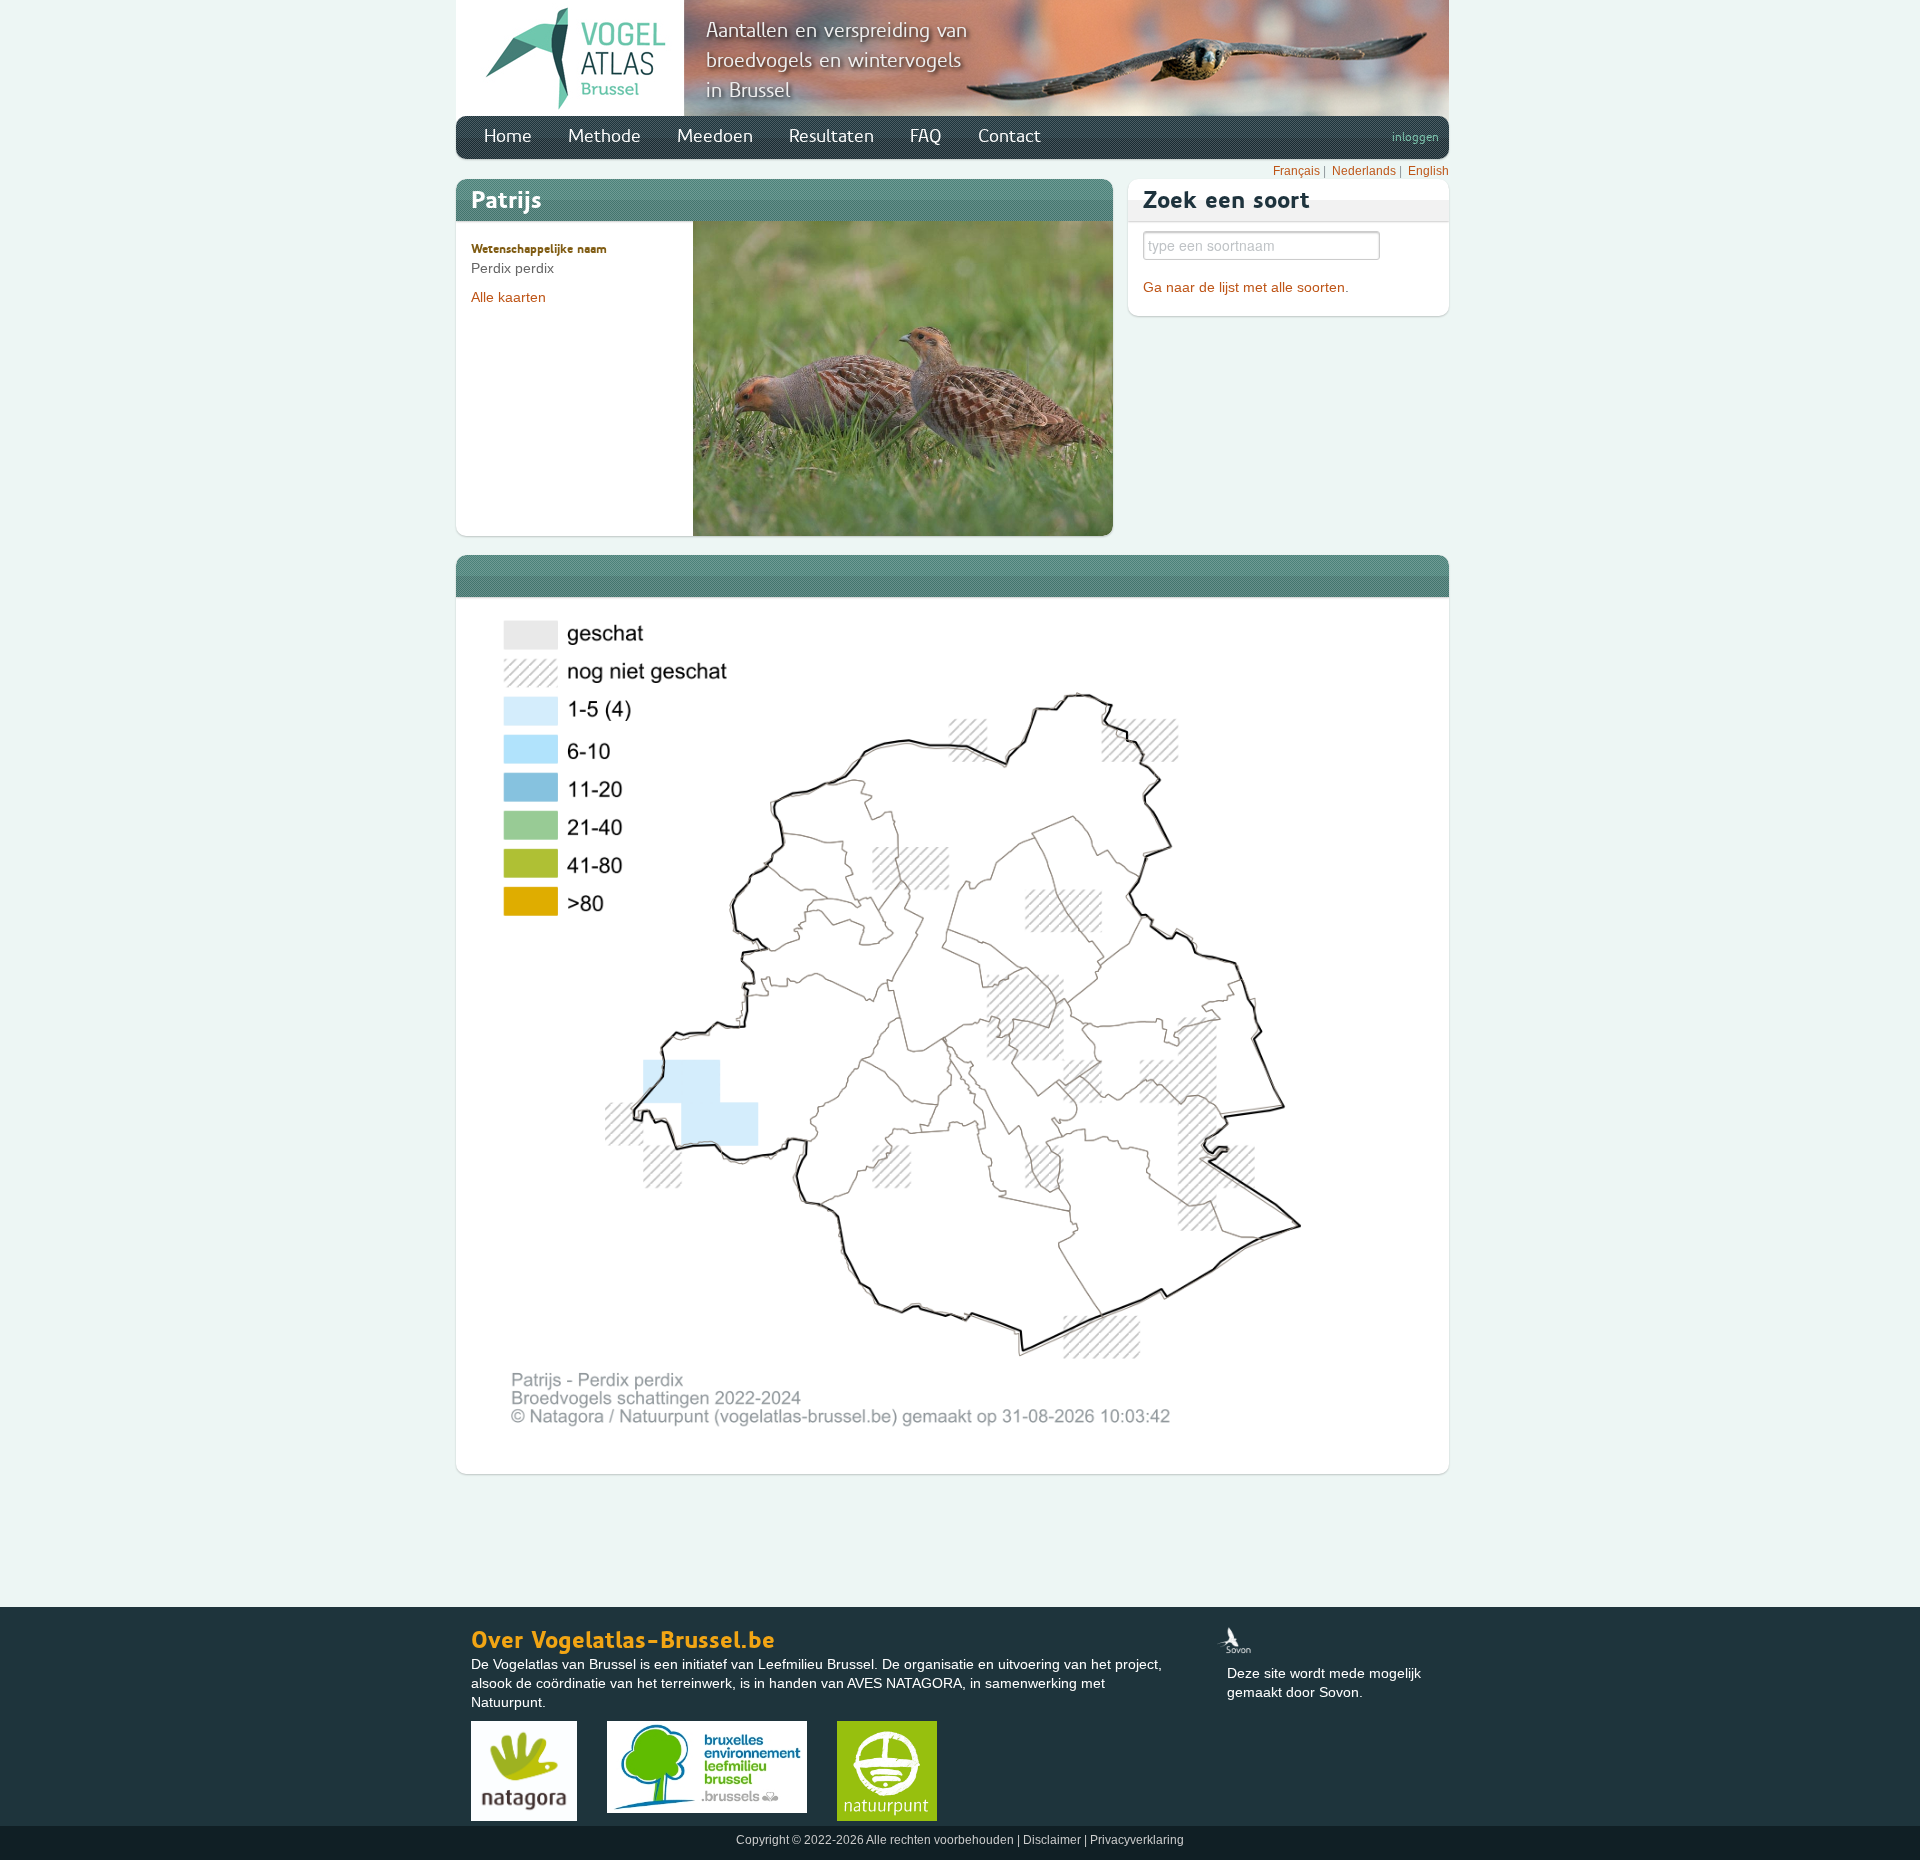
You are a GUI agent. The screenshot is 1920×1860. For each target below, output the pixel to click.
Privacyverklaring (1137, 1840)
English (1428, 171)
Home (508, 136)
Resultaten (831, 136)
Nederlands (1364, 171)
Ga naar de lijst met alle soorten (1244, 287)
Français (1296, 171)
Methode (604, 136)
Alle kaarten (508, 297)
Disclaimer (1052, 1840)
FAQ (926, 136)
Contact (1009, 136)
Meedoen (715, 136)
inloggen (1415, 137)
